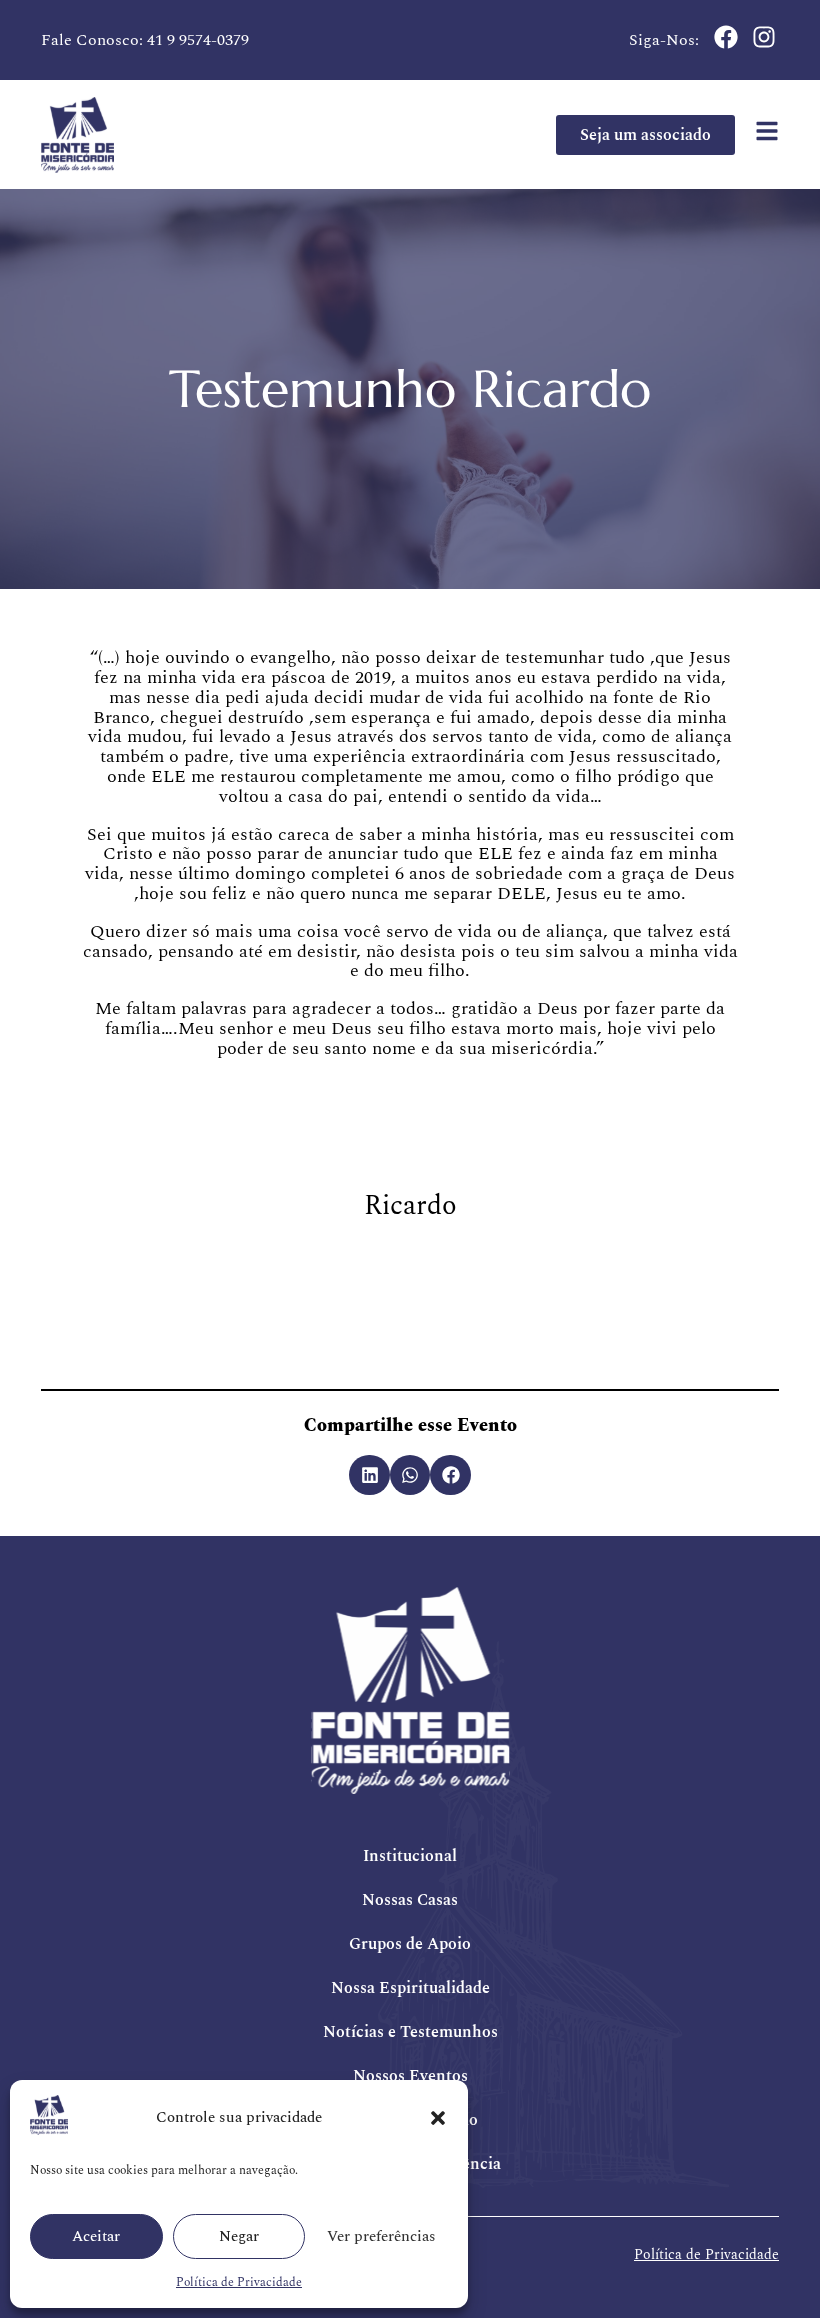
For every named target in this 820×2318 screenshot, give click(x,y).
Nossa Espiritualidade (410, 1988)
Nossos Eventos (410, 2076)
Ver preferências (381, 2236)
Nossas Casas (410, 1900)
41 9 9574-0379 (198, 40)
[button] (438, 2118)
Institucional (410, 1856)
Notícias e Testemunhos (410, 2032)
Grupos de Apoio (410, 1944)
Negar (239, 2236)
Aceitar (96, 2236)
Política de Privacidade (239, 2282)
